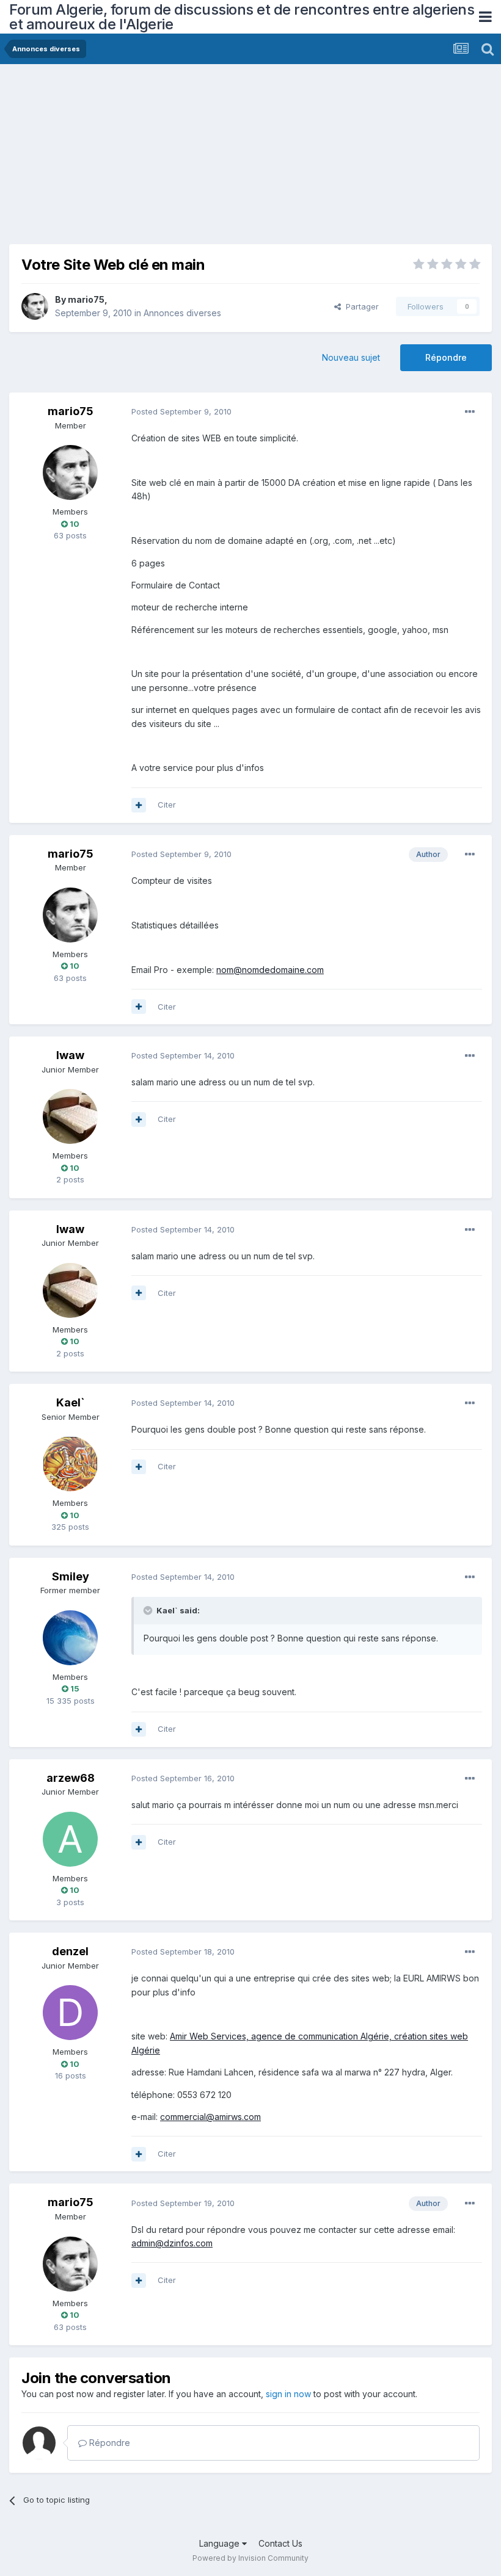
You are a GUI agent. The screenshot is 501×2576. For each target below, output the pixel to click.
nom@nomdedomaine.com (270, 970)
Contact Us (280, 2543)
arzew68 (71, 1778)
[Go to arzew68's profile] (70, 1839)
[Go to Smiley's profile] (70, 1638)
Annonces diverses (182, 313)
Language (221, 2543)
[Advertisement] (152, 159)
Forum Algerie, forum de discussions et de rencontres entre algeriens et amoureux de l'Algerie (242, 17)
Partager (360, 306)
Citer (167, 805)
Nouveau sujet (351, 357)
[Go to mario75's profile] (35, 306)
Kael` (71, 1402)
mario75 (86, 299)
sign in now (288, 2394)
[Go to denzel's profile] (70, 2013)
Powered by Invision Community (250, 2558)
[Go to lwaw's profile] (70, 1116)
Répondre (446, 357)
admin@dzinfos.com (172, 2243)
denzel (70, 1951)
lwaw (70, 1055)
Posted (181, 411)
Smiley (71, 1576)
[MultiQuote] (139, 805)
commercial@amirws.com (210, 2117)
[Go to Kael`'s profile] (70, 1464)
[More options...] (470, 412)
